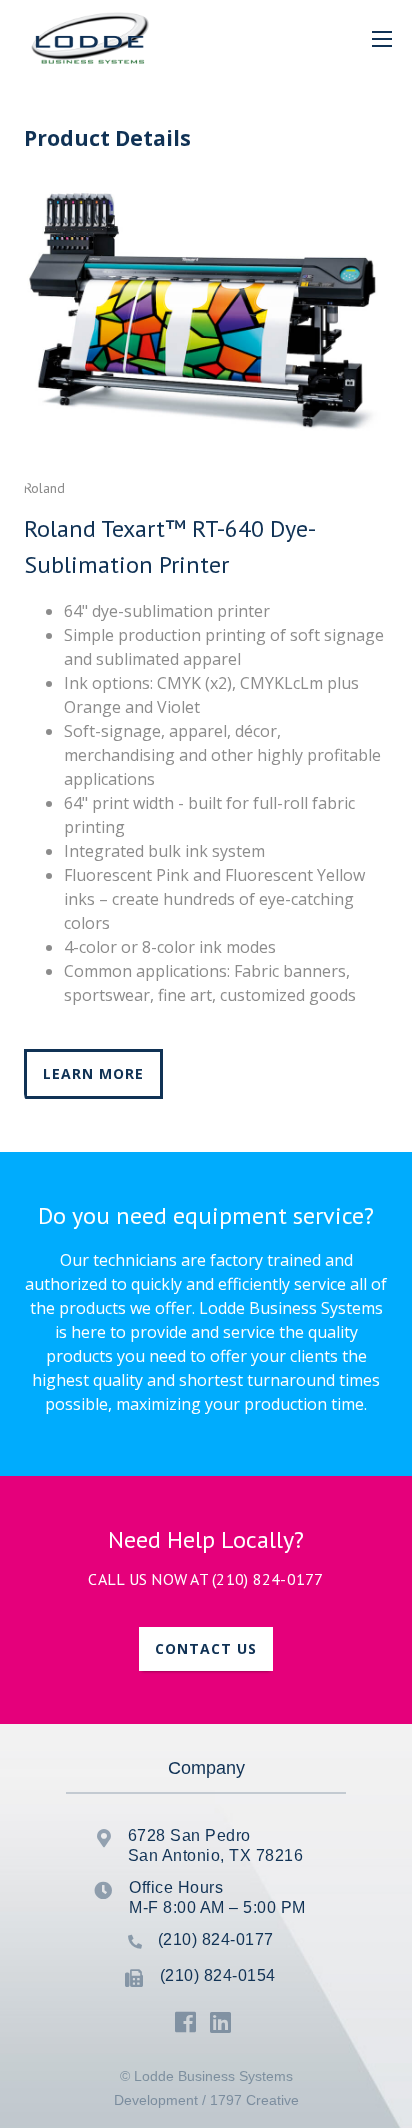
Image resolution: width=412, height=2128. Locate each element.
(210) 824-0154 (218, 1975)
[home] (85, 38)
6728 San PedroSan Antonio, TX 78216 (216, 1845)
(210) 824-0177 (268, 1579)
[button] (382, 38)
